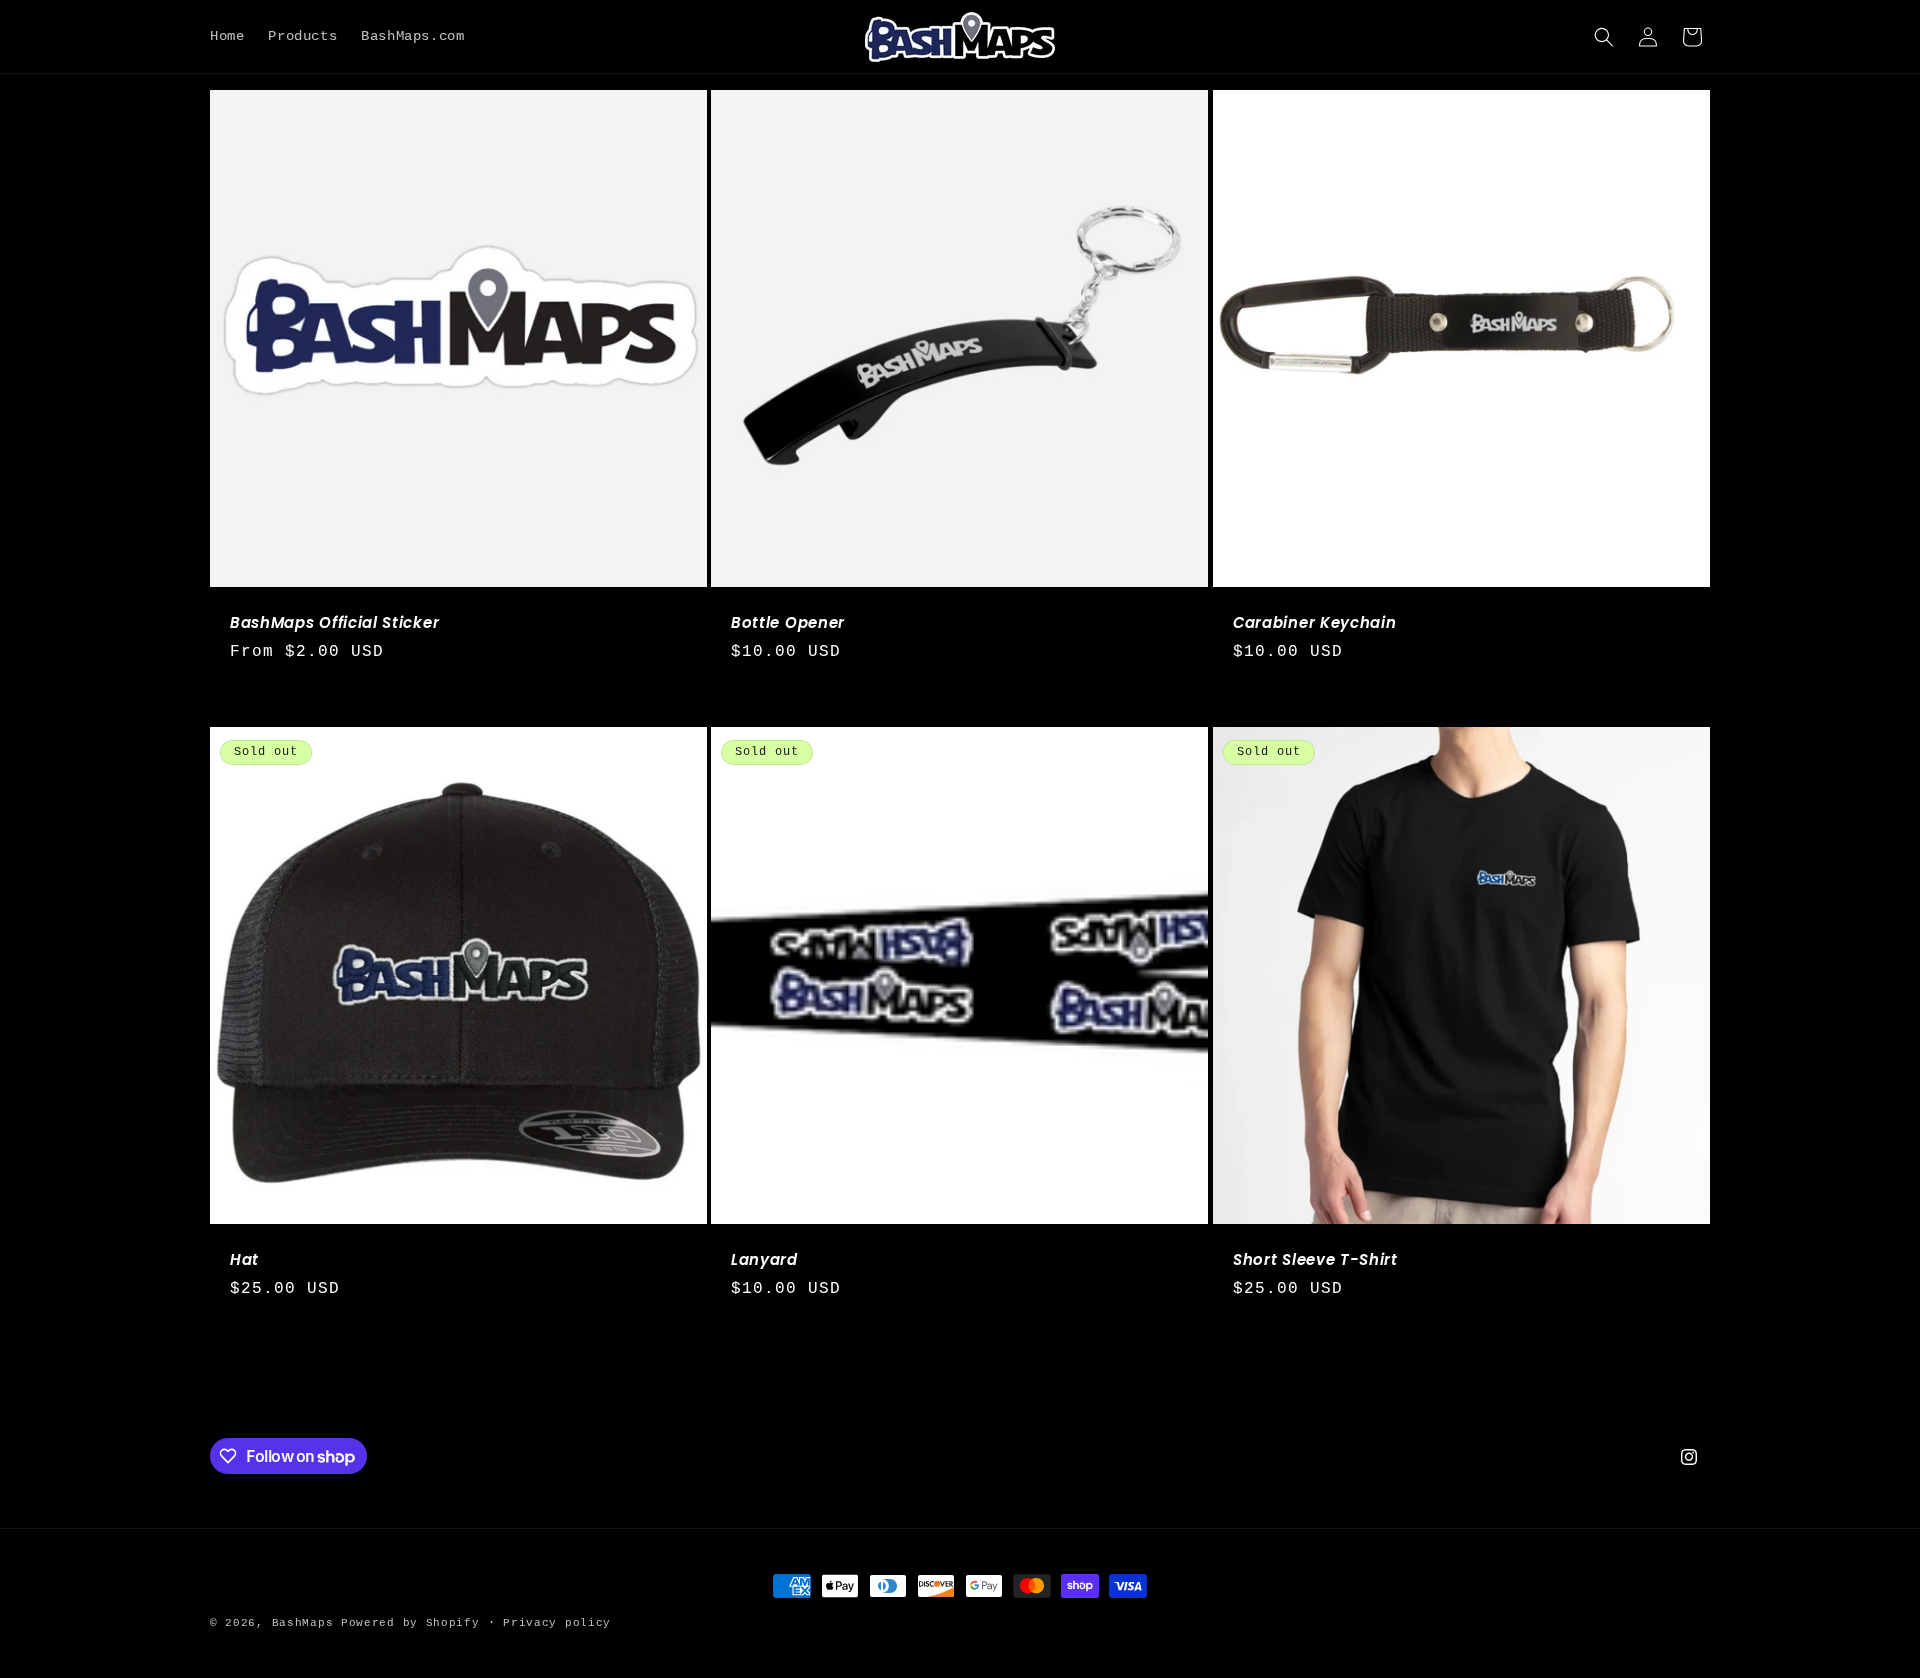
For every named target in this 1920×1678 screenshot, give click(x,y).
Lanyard (764, 1260)
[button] (1604, 37)
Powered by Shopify (410, 1623)
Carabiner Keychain (1314, 623)
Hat (244, 1260)
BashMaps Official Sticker (334, 623)
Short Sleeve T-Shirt (1315, 1260)
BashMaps (303, 1623)
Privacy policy (557, 1623)
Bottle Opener (788, 623)
